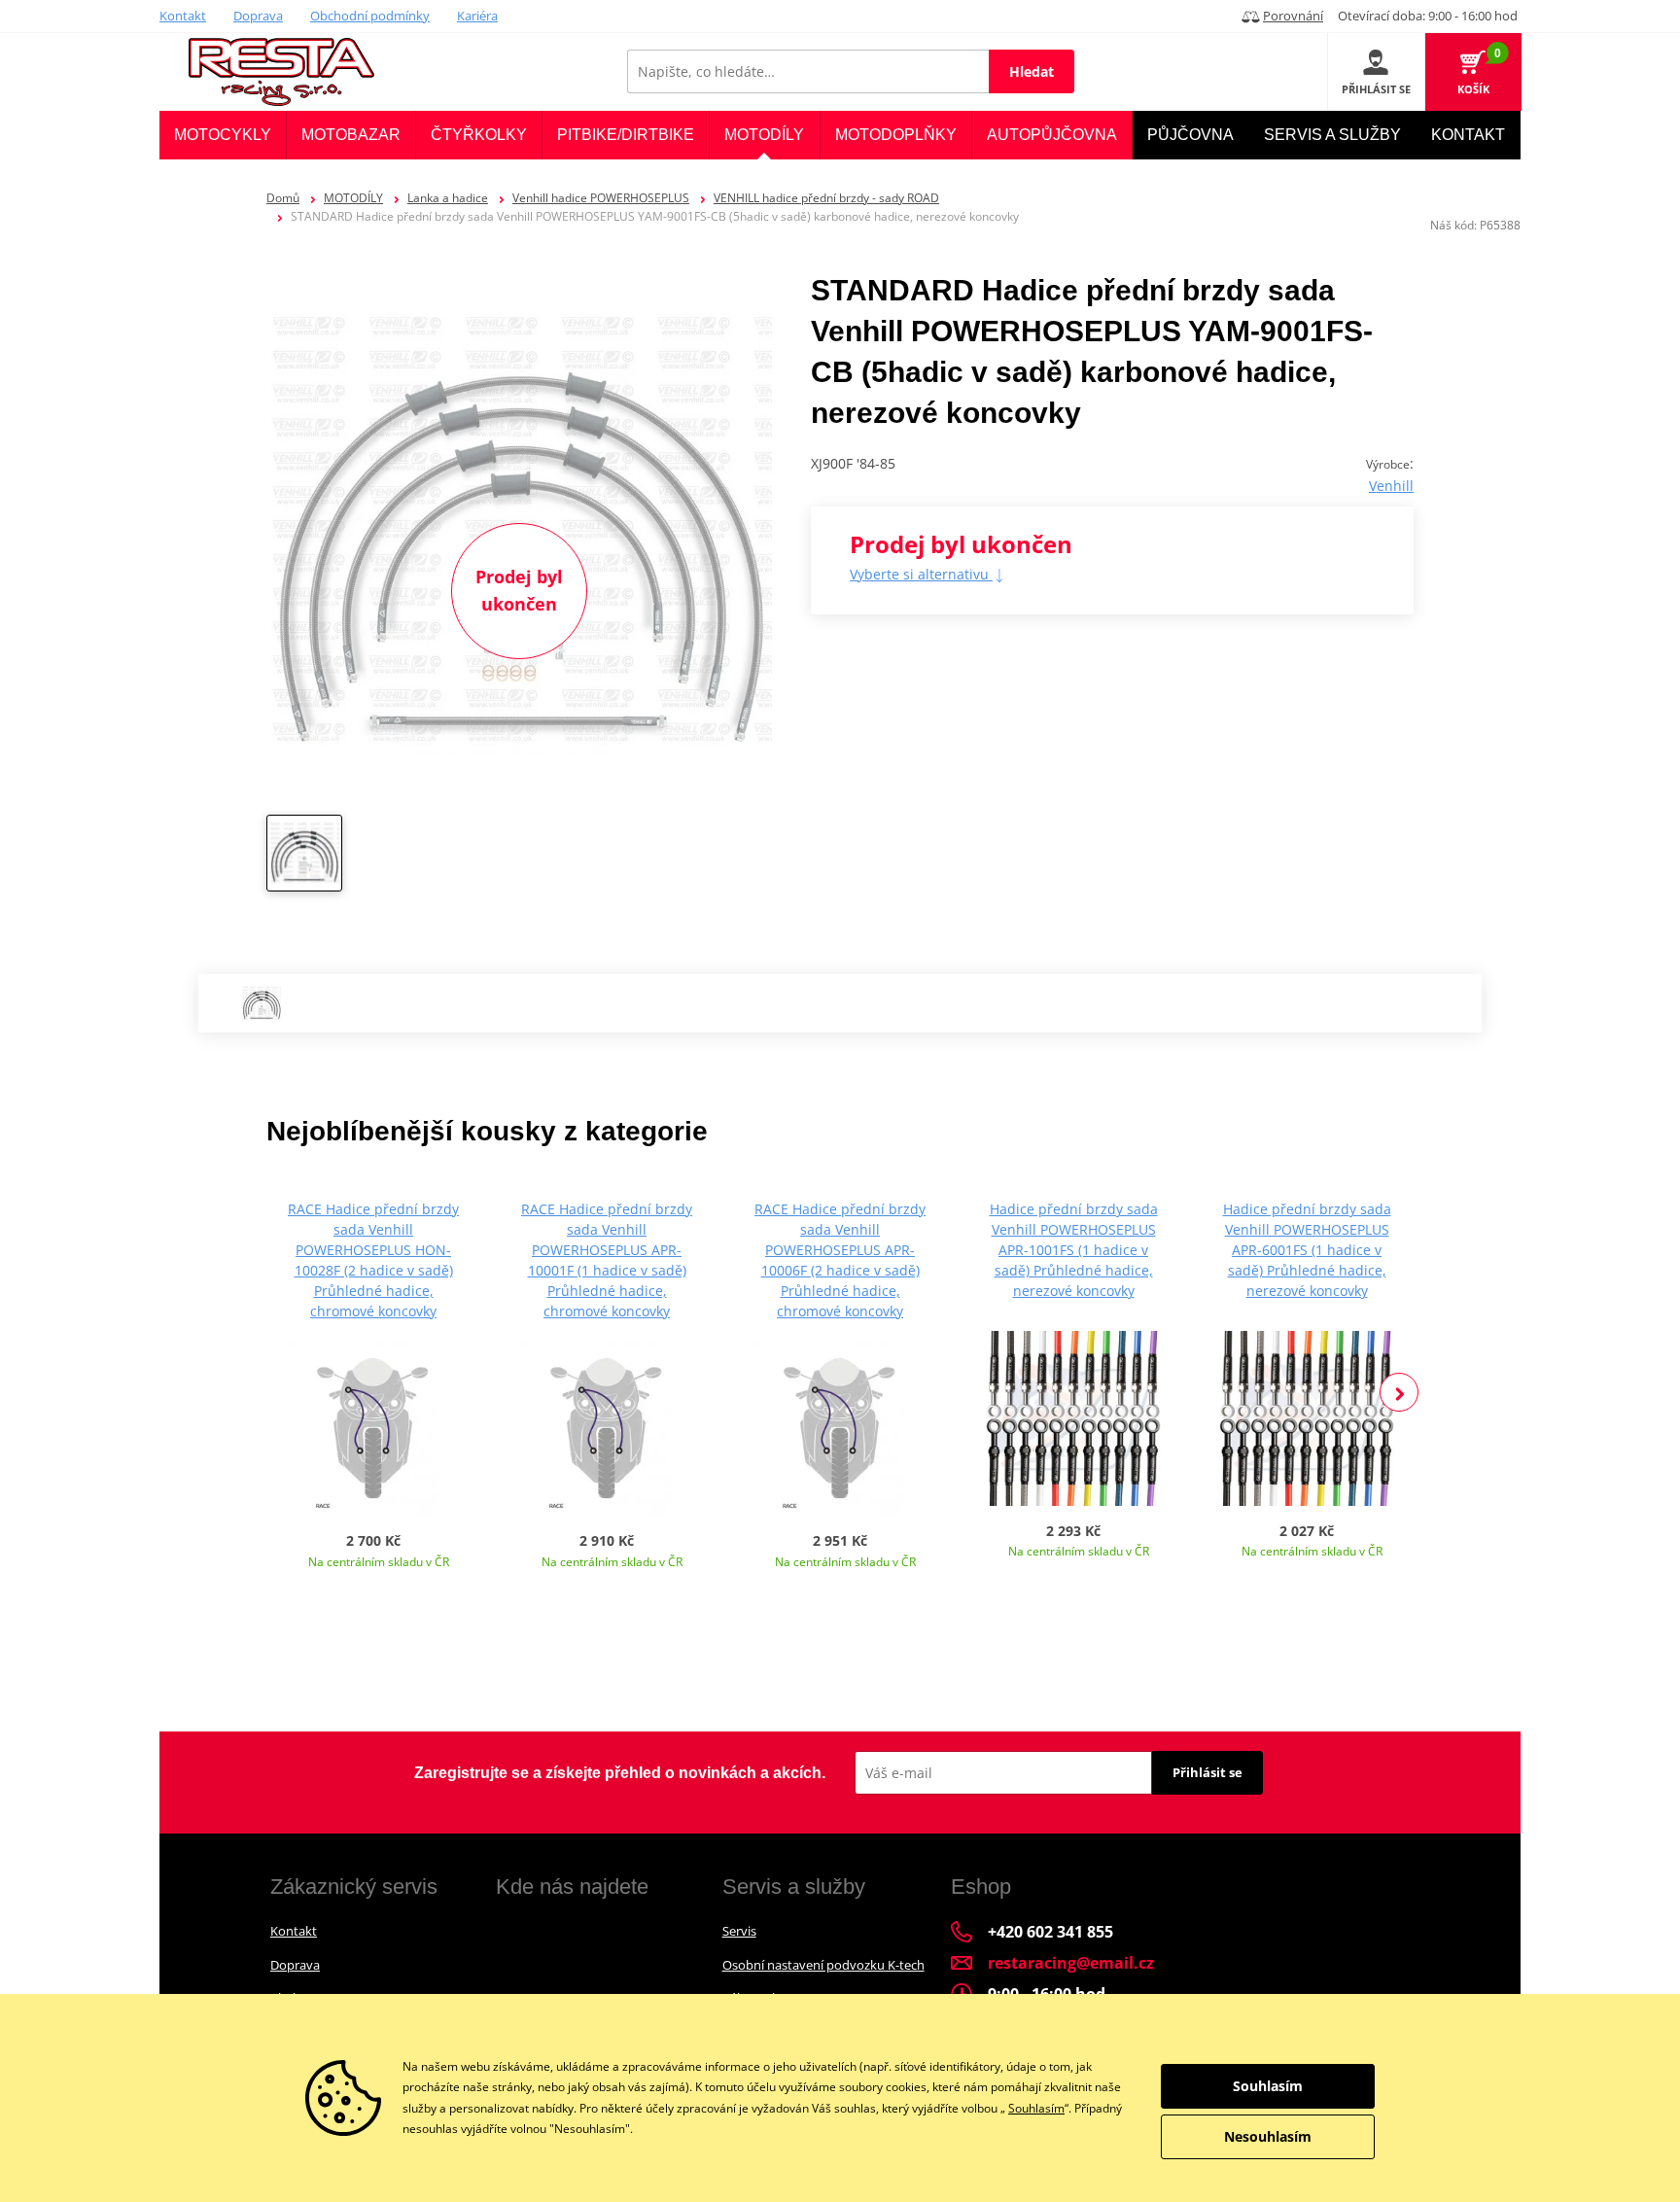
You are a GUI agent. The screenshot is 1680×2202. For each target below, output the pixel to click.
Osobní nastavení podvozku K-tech (823, 1965)
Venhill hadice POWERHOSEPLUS (601, 198)
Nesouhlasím (1268, 2136)
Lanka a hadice (448, 198)
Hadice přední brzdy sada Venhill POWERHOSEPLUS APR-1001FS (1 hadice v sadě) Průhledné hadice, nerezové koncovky (1074, 1250)
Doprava (258, 16)
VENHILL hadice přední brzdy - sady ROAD (826, 198)
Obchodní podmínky (370, 16)
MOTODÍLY (353, 198)
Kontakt (183, 16)
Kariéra (477, 16)
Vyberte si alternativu (921, 574)
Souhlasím (1036, 2108)
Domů (283, 198)
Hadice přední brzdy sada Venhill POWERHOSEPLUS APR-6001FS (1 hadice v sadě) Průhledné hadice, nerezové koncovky (1307, 1250)
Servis (739, 1931)
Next (1399, 1392)
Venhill (1391, 486)
